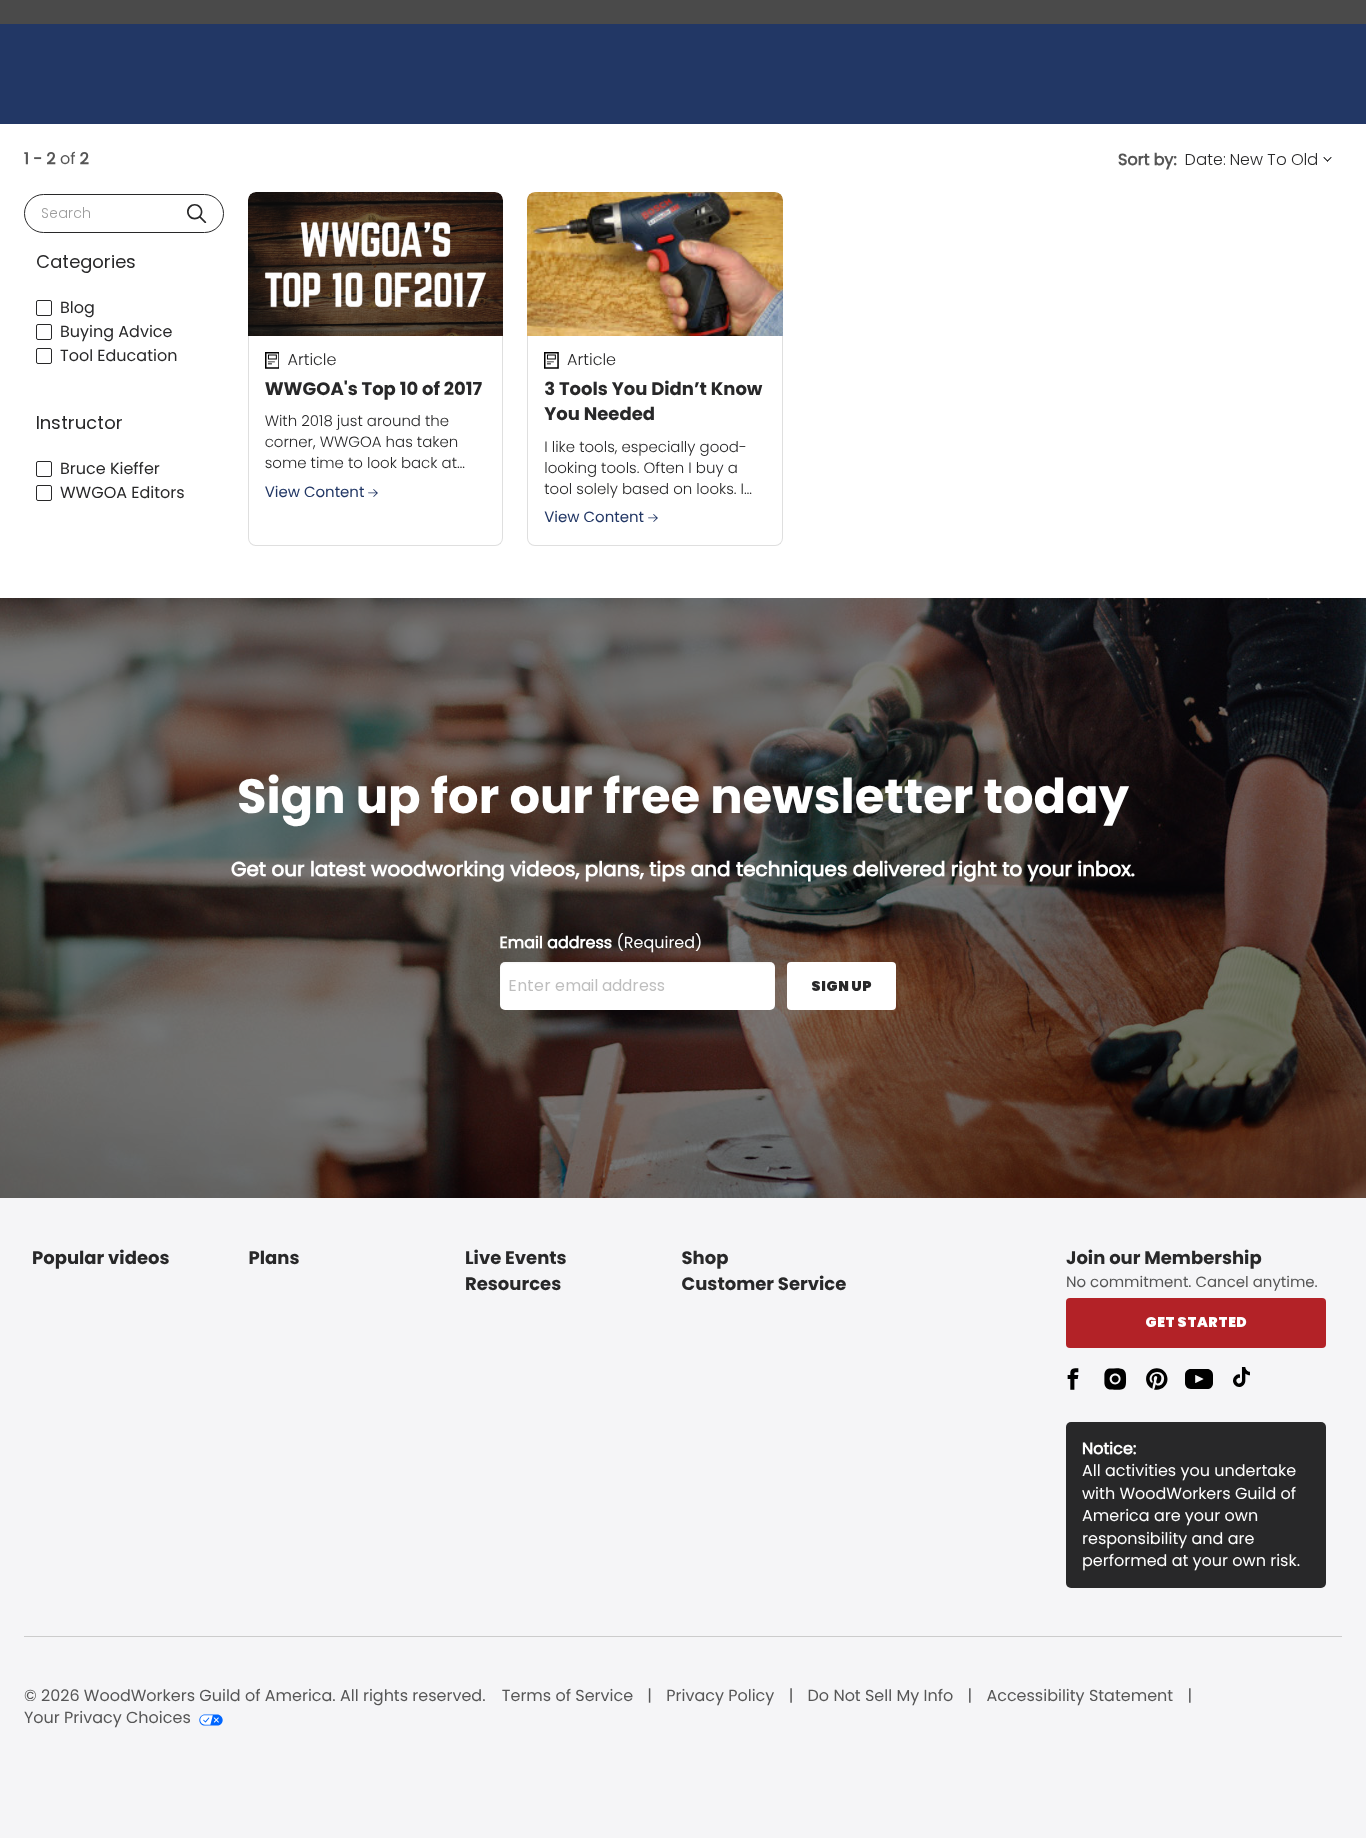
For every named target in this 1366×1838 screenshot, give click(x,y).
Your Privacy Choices (107, 1718)
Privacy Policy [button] (720, 1696)
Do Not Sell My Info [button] (881, 1696)
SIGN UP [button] (841, 986)
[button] (196, 213)
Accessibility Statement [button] (1079, 1696)
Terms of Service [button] (567, 1696)
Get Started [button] (1196, 1322)
